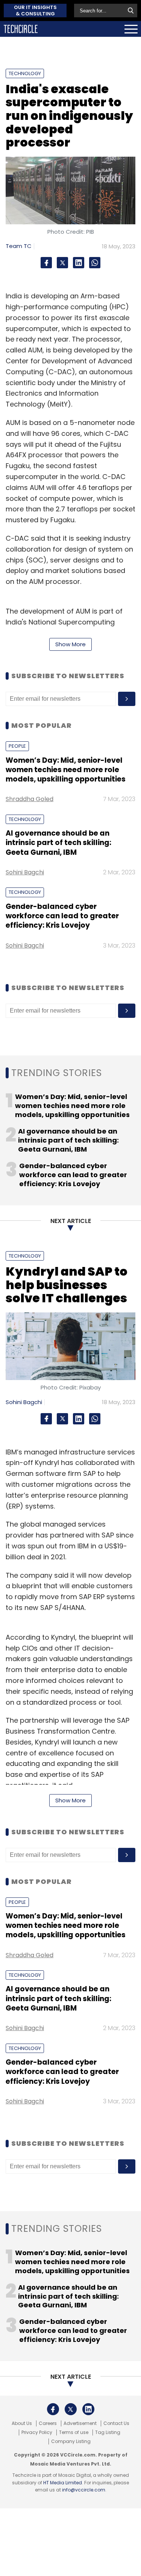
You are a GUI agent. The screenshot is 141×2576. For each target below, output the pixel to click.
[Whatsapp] (95, 263)
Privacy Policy (37, 2432)
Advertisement (80, 2423)
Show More (70, 644)
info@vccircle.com (84, 2490)
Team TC (19, 246)
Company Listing (71, 2441)
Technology (25, 73)
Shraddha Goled (30, 799)
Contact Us (116, 2423)
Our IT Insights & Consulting (35, 11)
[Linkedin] (79, 263)
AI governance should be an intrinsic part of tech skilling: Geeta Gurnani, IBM (58, 843)
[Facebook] (46, 263)
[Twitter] (62, 263)
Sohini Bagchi (25, 872)
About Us (22, 2423)
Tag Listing (108, 2432)
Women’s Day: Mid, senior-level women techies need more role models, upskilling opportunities (66, 770)
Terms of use (74, 2432)
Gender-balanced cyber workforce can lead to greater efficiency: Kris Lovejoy (62, 916)
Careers (48, 2423)
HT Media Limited (63, 2483)
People (17, 746)
